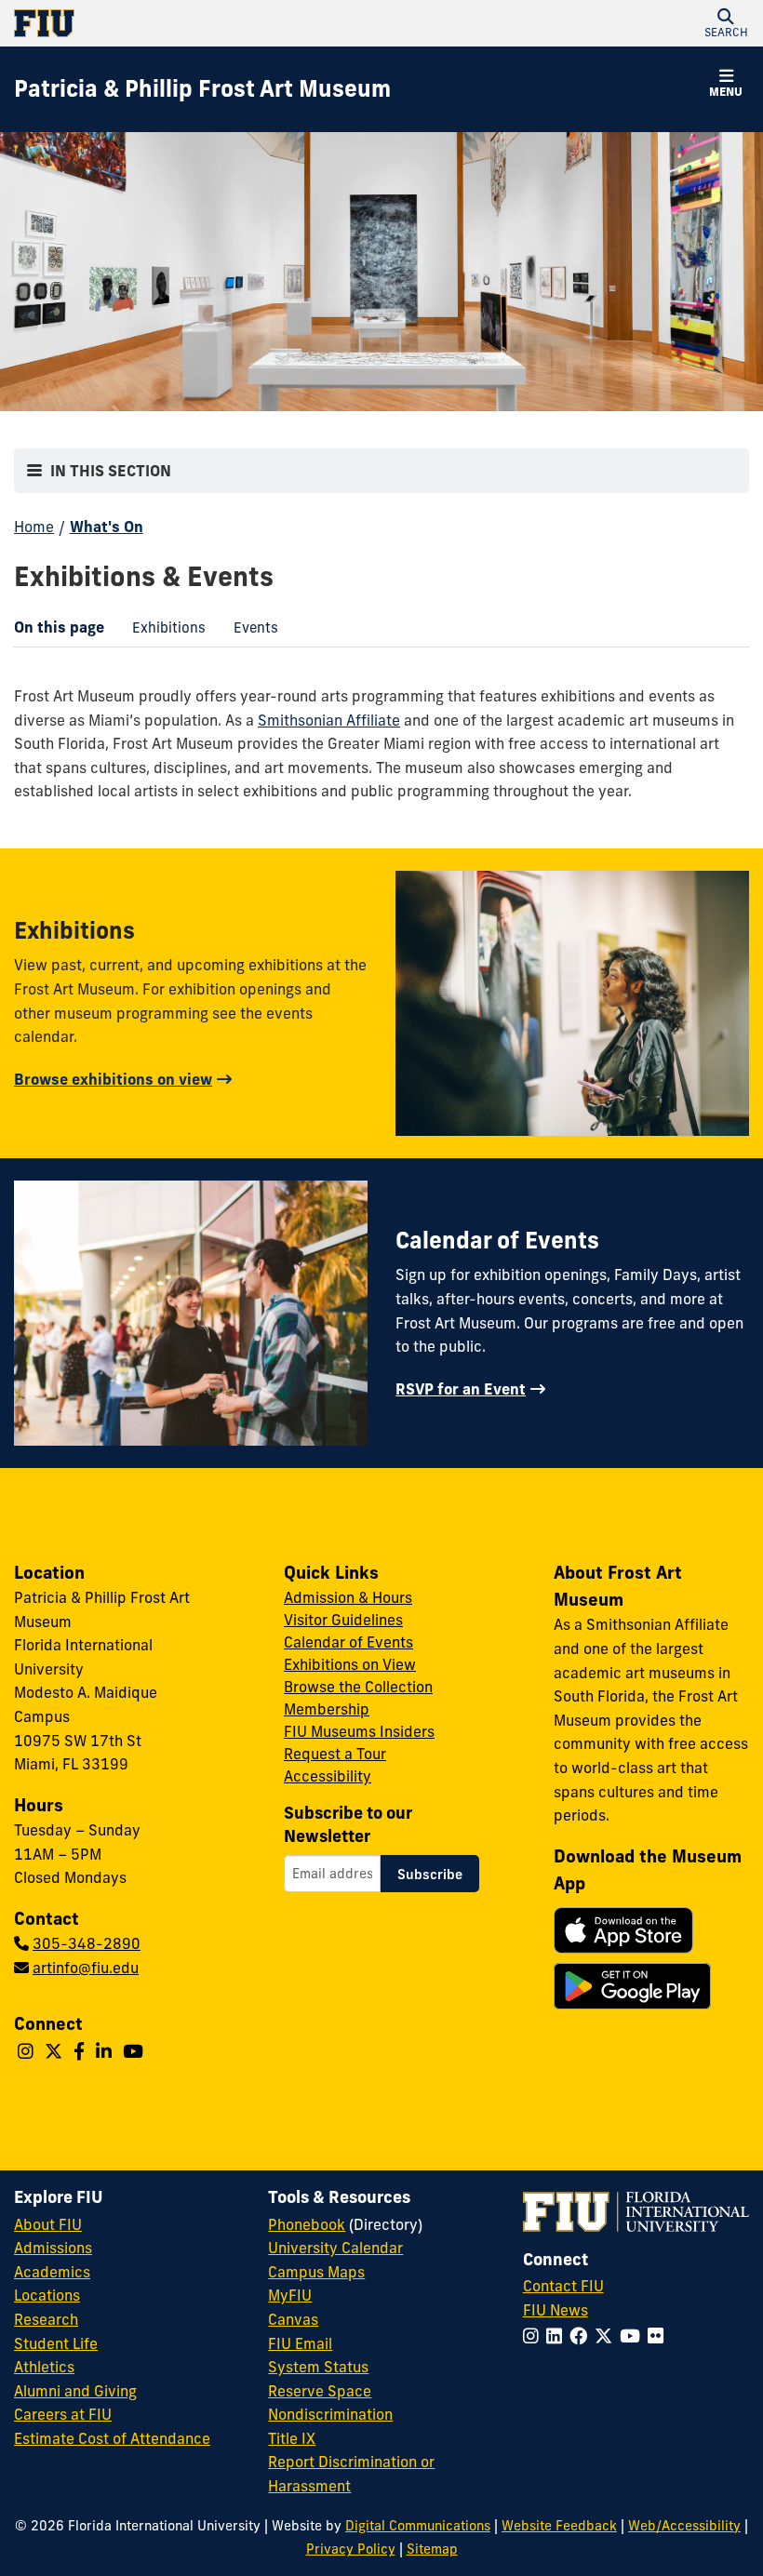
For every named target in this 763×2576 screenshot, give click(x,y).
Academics (52, 2272)
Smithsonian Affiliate (329, 720)
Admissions (53, 2248)
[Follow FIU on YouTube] (634, 2336)
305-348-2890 (87, 1943)
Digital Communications (418, 2526)
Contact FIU (563, 2286)
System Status (318, 2367)
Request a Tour (335, 1754)
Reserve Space (320, 2391)
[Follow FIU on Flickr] (659, 2336)
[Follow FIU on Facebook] (582, 2336)
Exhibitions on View (350, 1664)
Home (34, 527)
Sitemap (432, 2549)
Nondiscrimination (330, 2414)
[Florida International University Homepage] (198, 23)
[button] (726, 23)
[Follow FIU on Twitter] (607, 2336)
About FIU (48, 2224)
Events (249, 632)
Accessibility (328, 1776)
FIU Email (300, 2343)
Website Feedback (559, 2526)
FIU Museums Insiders (359, 1731)
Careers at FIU (63, 2414)
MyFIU (290, 2295)
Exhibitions (162, 632)
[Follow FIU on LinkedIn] (558, 2336)
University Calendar (335, 2248)
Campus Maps (316, 2272)
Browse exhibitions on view (113, 1079)
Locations (47, 2295)
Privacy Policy (351, 2549)
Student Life (56, 2343)
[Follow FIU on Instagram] (535, 2336)
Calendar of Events (348, 1642)
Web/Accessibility (684, 2526)
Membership (327, 1709)
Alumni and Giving (75, 2391)
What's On (107, 527)
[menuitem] (169, 627)
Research (46, 2319)
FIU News (556, 2310)
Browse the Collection (358, 1687)
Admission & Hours (348, 1597)
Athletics (44, 2367)
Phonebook (307, 2224)
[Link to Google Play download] (632, 1986)
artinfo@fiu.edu (86, 1968)
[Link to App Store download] (623, 1930)
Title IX (292, 2438)
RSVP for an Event (461, 1389)
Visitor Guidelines (343, 1620)
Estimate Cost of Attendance (112, 2438)
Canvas (293, 2319)
